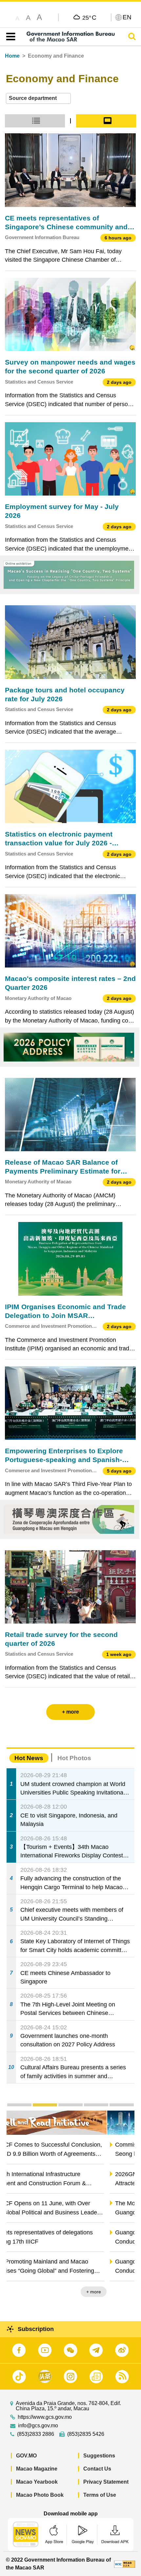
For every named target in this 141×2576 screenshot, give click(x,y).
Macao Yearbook (37, 2482)
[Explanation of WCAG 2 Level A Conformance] (125, 2564)
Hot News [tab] (29, 1758)
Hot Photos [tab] (74, 1758)
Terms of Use (100, 2495)
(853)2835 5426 (86, 2434)
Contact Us (97, 2469)
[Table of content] (9, 37)
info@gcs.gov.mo (38, 2426)
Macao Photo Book (40, 2495)
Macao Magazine (37, 2469)
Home (12, 56)
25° (89, 17)
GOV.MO (26, 2456)
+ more (121, 2292)
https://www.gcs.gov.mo (45, 2417)
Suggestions (99, 2456)
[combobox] (38, 98)
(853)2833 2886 (36, 2434)
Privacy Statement (106, 2482)
